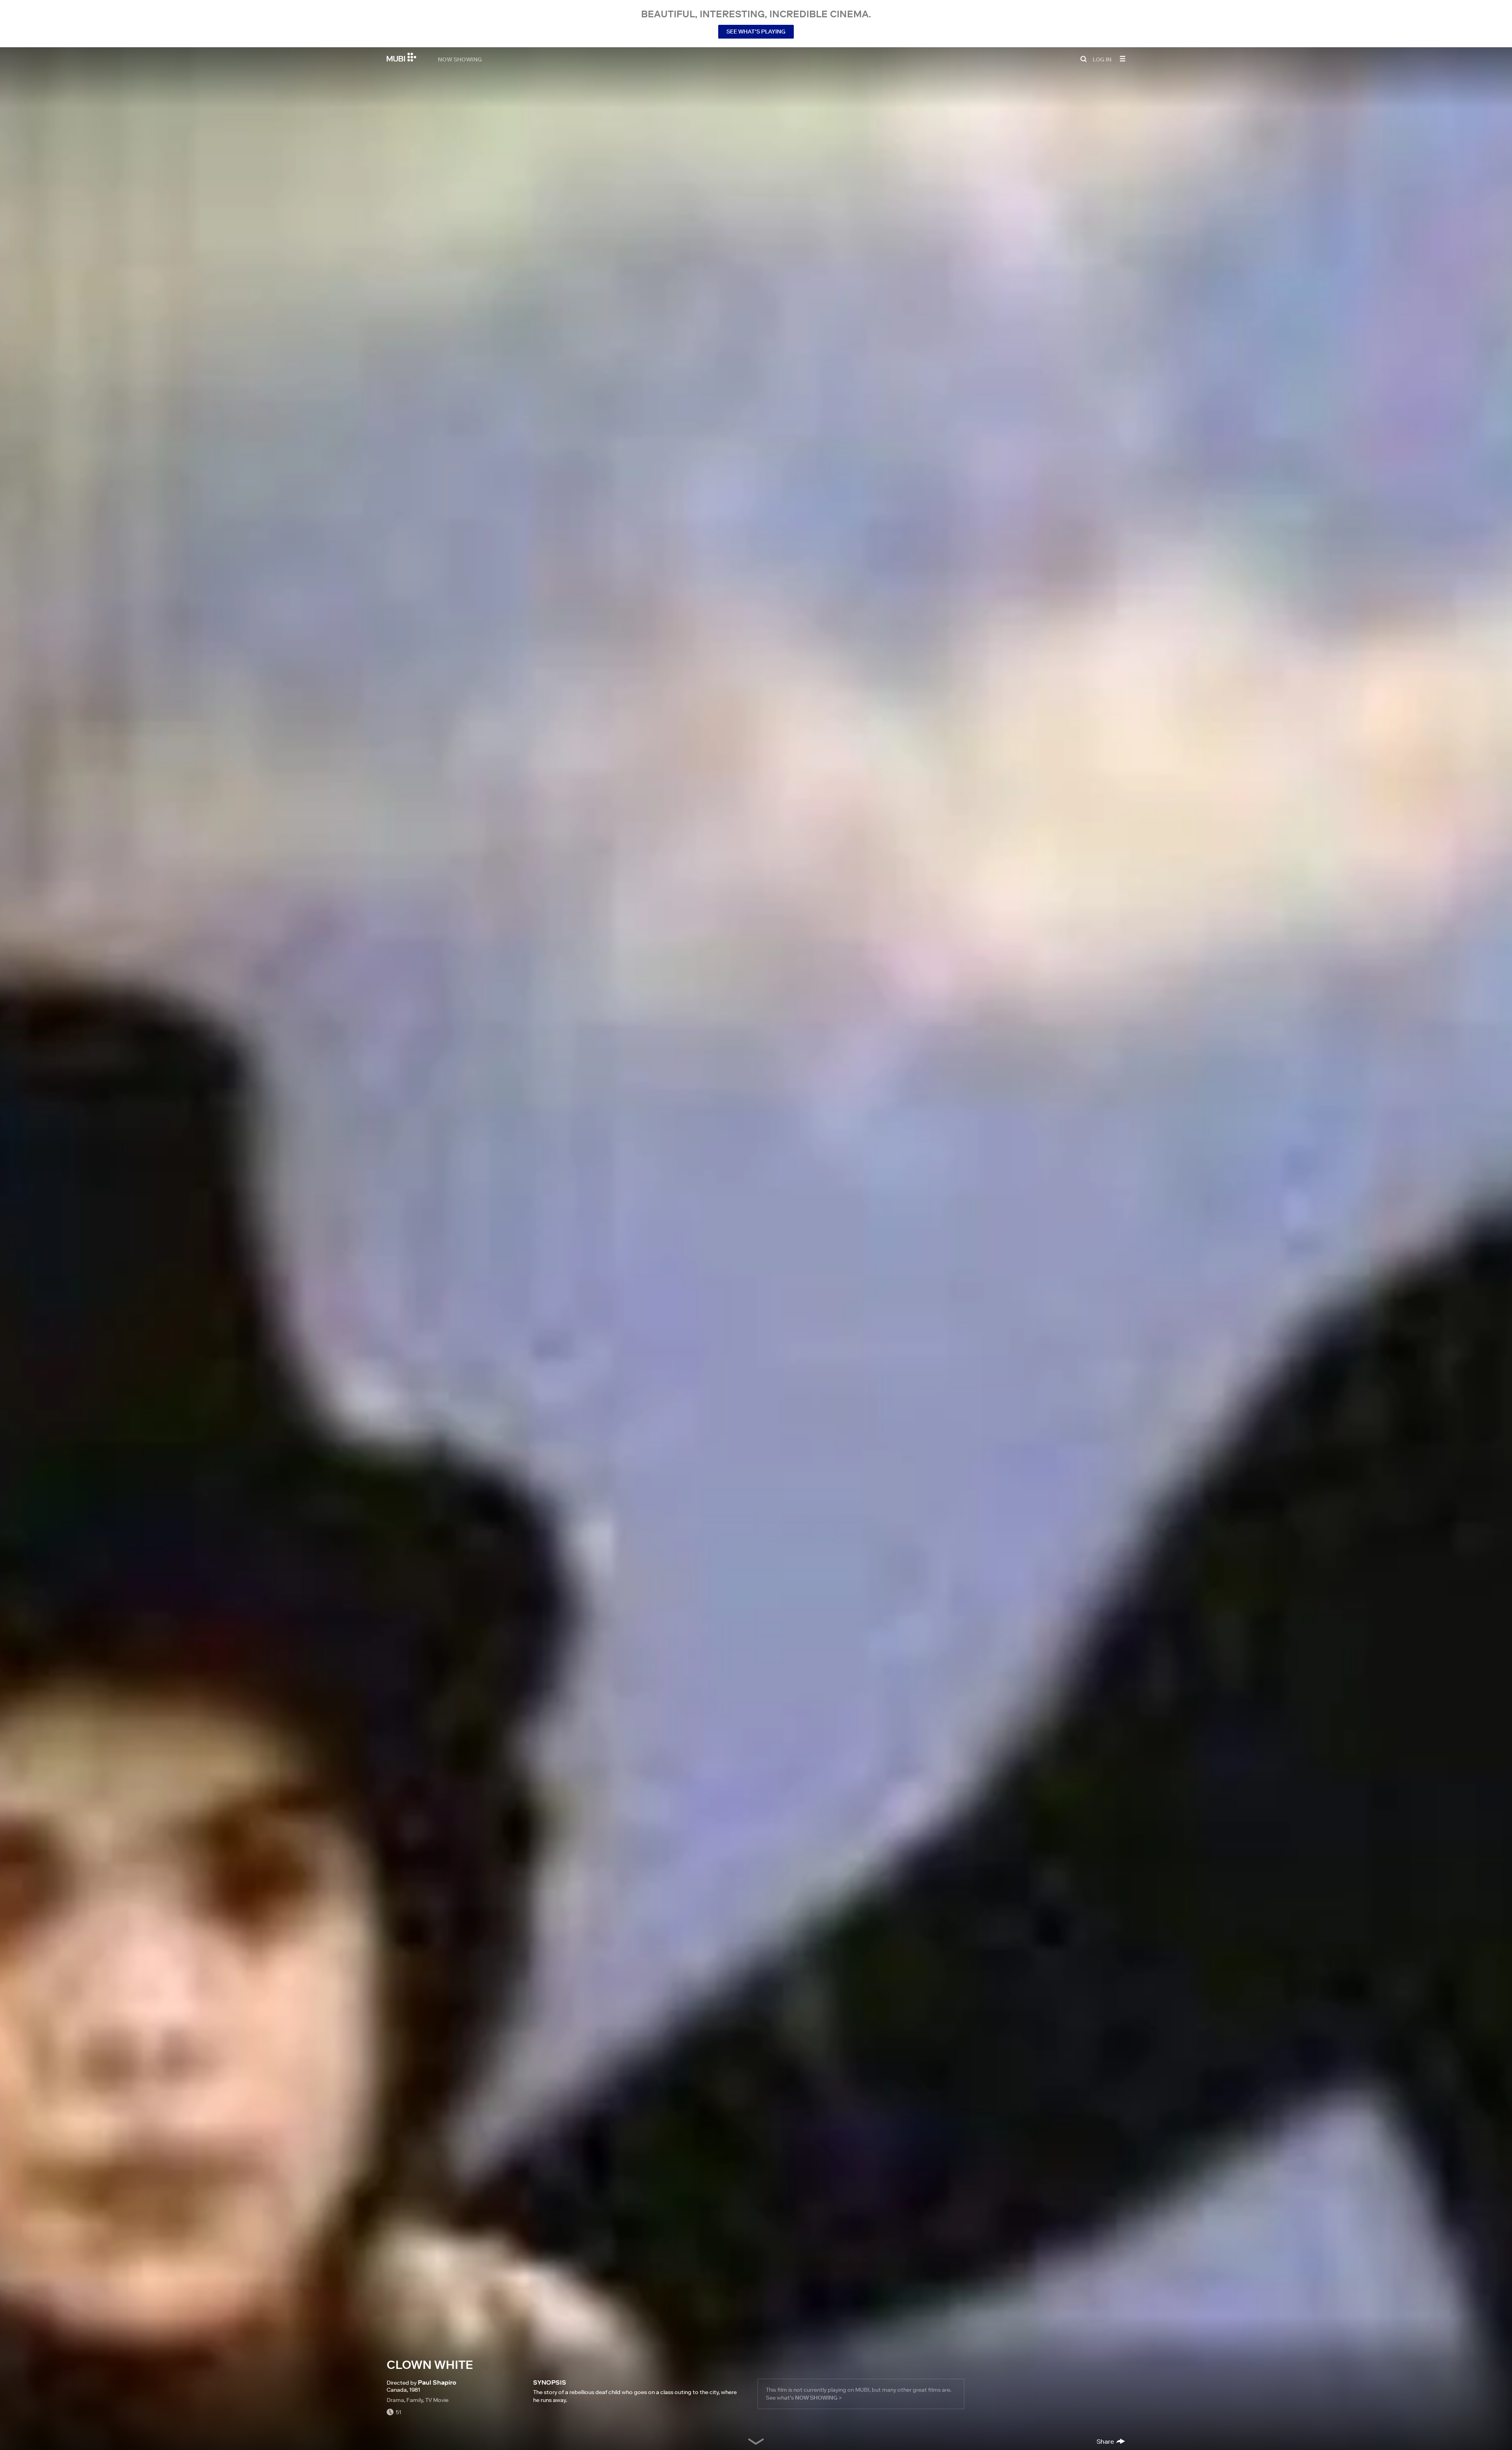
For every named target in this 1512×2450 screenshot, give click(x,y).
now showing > (818, 2398)
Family (415, 2400)
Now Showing (460, 59)
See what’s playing (756, 32)
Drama (395, 2400)
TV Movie (437, 2400)
